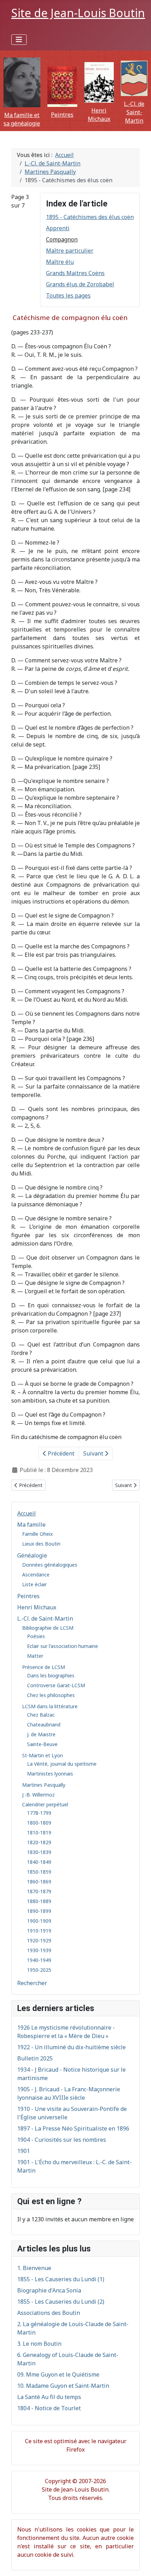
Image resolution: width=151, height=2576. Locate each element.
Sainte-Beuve (42, 1744)
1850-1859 (39, 1872)
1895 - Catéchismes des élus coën (90, 217)
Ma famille (31, 1525)
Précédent (60, 1453)
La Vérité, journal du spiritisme (62, 1764)
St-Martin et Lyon (42, 1755)
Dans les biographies (51, 1675)
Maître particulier (70, 251)
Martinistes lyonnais (50, 1774)
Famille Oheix (37, 1534)
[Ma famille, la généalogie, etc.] (22, 82)
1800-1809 (39, 1823)
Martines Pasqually (44, 1785)
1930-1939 (39, 1950)
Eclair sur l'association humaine (63, 1646)
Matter (35, 1656)
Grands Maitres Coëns (75, 273)
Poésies (36, 1636)
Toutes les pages (68, 295)
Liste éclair (34, 1584)
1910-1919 (39, 1931)
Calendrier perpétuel (45, 1804)
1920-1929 (39, 1940)
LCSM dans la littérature (50, 1706)
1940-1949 (39, 1960)
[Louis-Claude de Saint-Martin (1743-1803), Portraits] (134, 78)
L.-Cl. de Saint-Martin (134, 112)
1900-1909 (39, 1921)
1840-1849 (39, 1862)
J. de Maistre (41, 1734)
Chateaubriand (44, 1725)
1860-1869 (39, 1882)
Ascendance (36, 1575)
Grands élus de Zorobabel (80, 284)
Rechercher (32, 1983)
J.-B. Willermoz (38, 1795)
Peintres (62, 115)
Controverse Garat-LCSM (56, 1685)
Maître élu (60, 262)
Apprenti (58, 228)
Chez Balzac (41, 1715)
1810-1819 (39, 1832)
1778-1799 (39, 1813)
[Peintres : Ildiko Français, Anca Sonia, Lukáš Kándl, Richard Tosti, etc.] (62, 87)
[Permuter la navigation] (19, 40)
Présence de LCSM (44, 1667)
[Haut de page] (139, 2563)
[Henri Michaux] (99, 83)
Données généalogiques (50, 1565)
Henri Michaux (37, 1607)
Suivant (94, 1453)
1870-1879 (39, 1891)
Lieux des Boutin (41, 1544)
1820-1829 (39, 1842)
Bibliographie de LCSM (48, 1628)
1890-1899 (39, 1911)
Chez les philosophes (51, 1695)
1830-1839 (39, 1852)
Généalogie (32, 1555)
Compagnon (62, 239)
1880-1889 (39, 1901)
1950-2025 (39, 1970)
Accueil (27, 1513)
